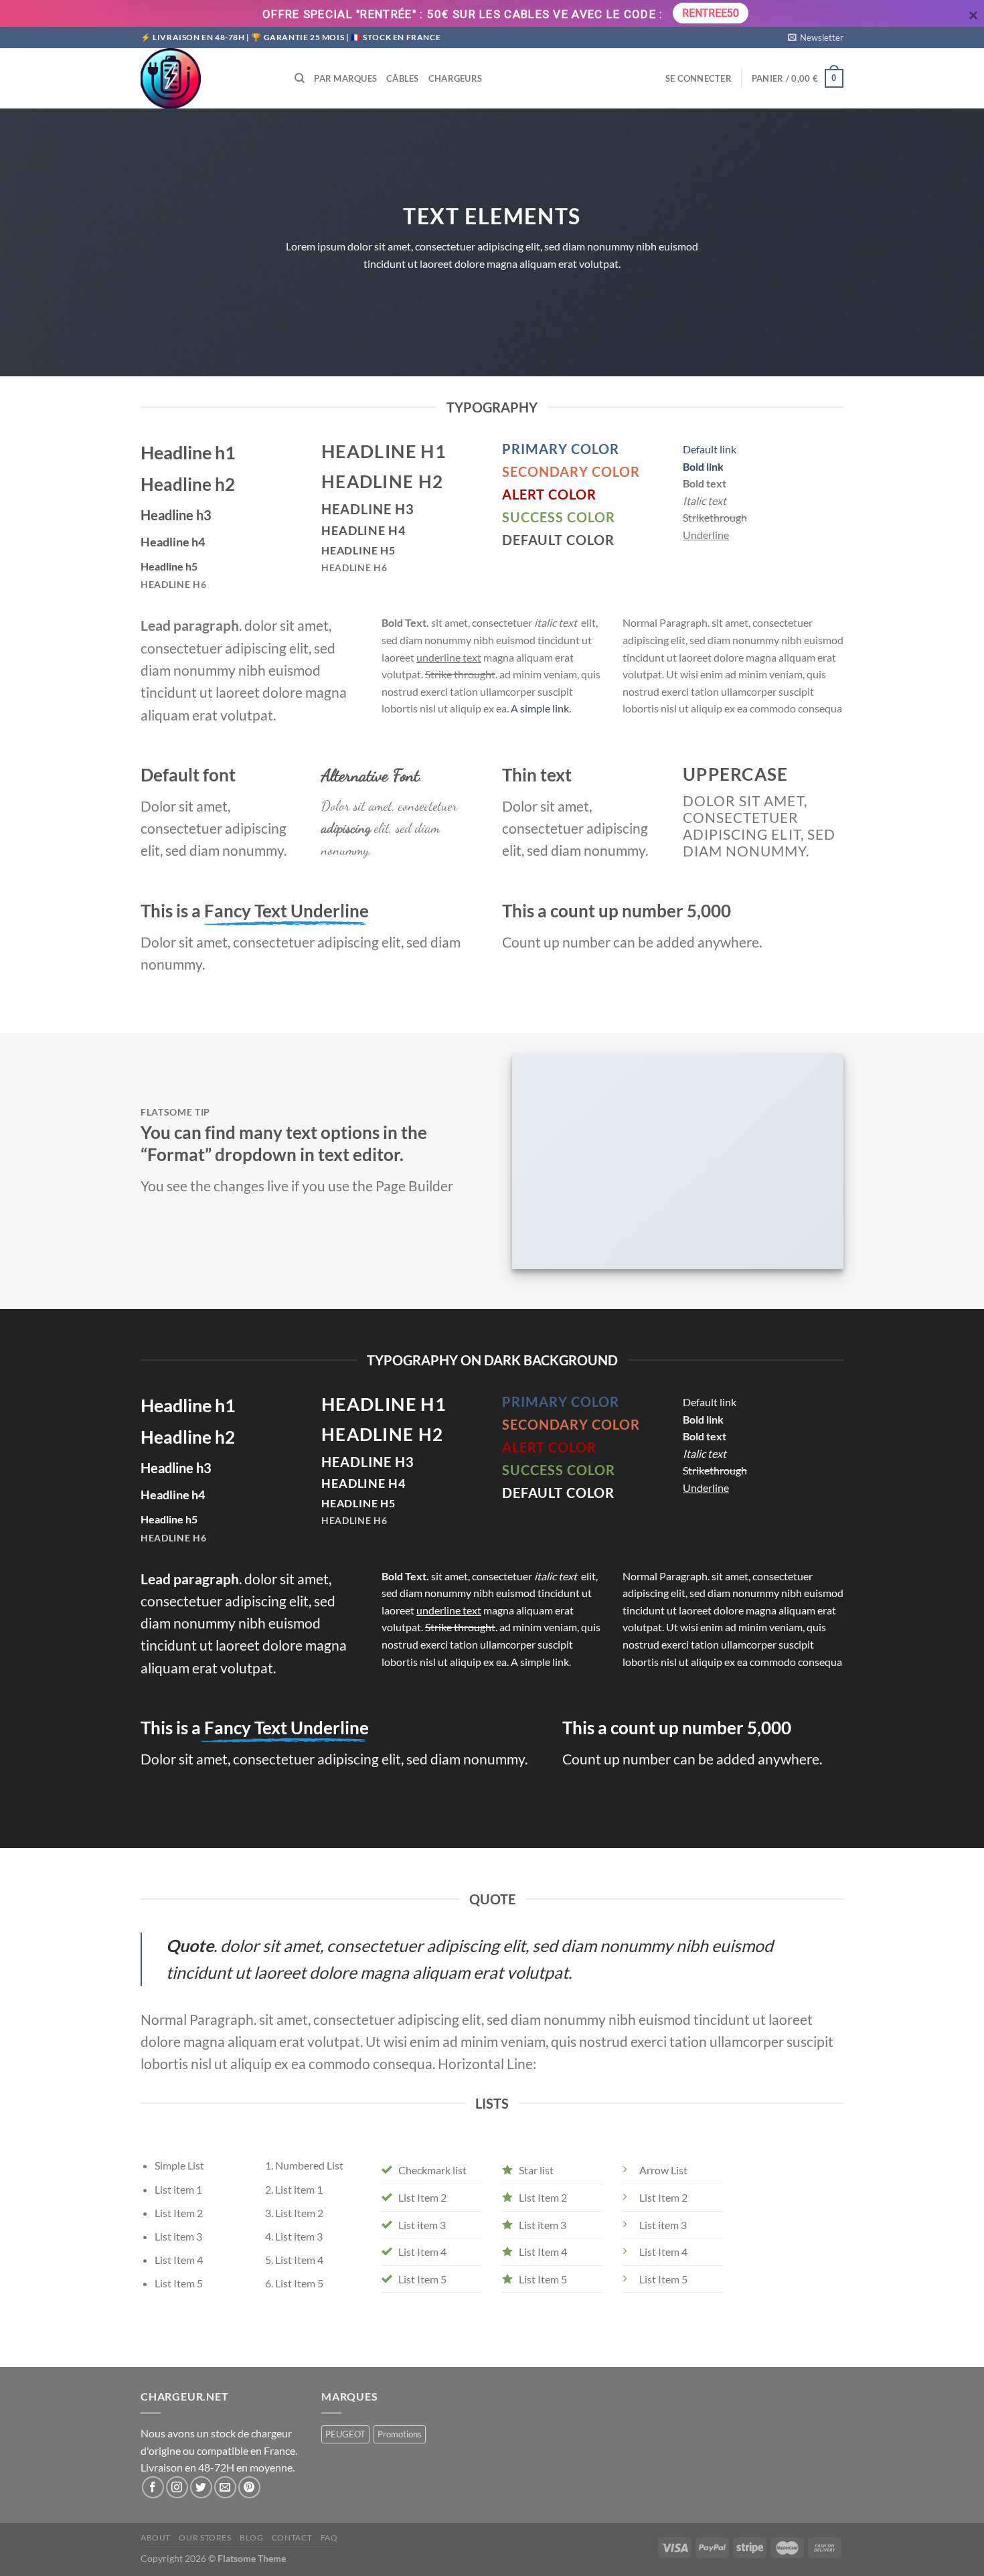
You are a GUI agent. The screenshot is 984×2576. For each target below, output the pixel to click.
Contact (292, 2537)
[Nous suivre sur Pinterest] (249, 2487)
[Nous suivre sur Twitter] (201, 2487)
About (156, 2537)
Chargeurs (455, 78)
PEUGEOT (345, 2434)
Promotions (400, 2434)
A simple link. (541, 708)
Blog (251, 2537)
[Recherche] (300, 78)
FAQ (329, 2537)
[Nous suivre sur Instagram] (177, 2487)
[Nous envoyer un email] (225, 2487)
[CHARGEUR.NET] (208, 78)
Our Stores (205, 2537)
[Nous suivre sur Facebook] (153, 2487)
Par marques (345, 78)
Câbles (403, 78)
